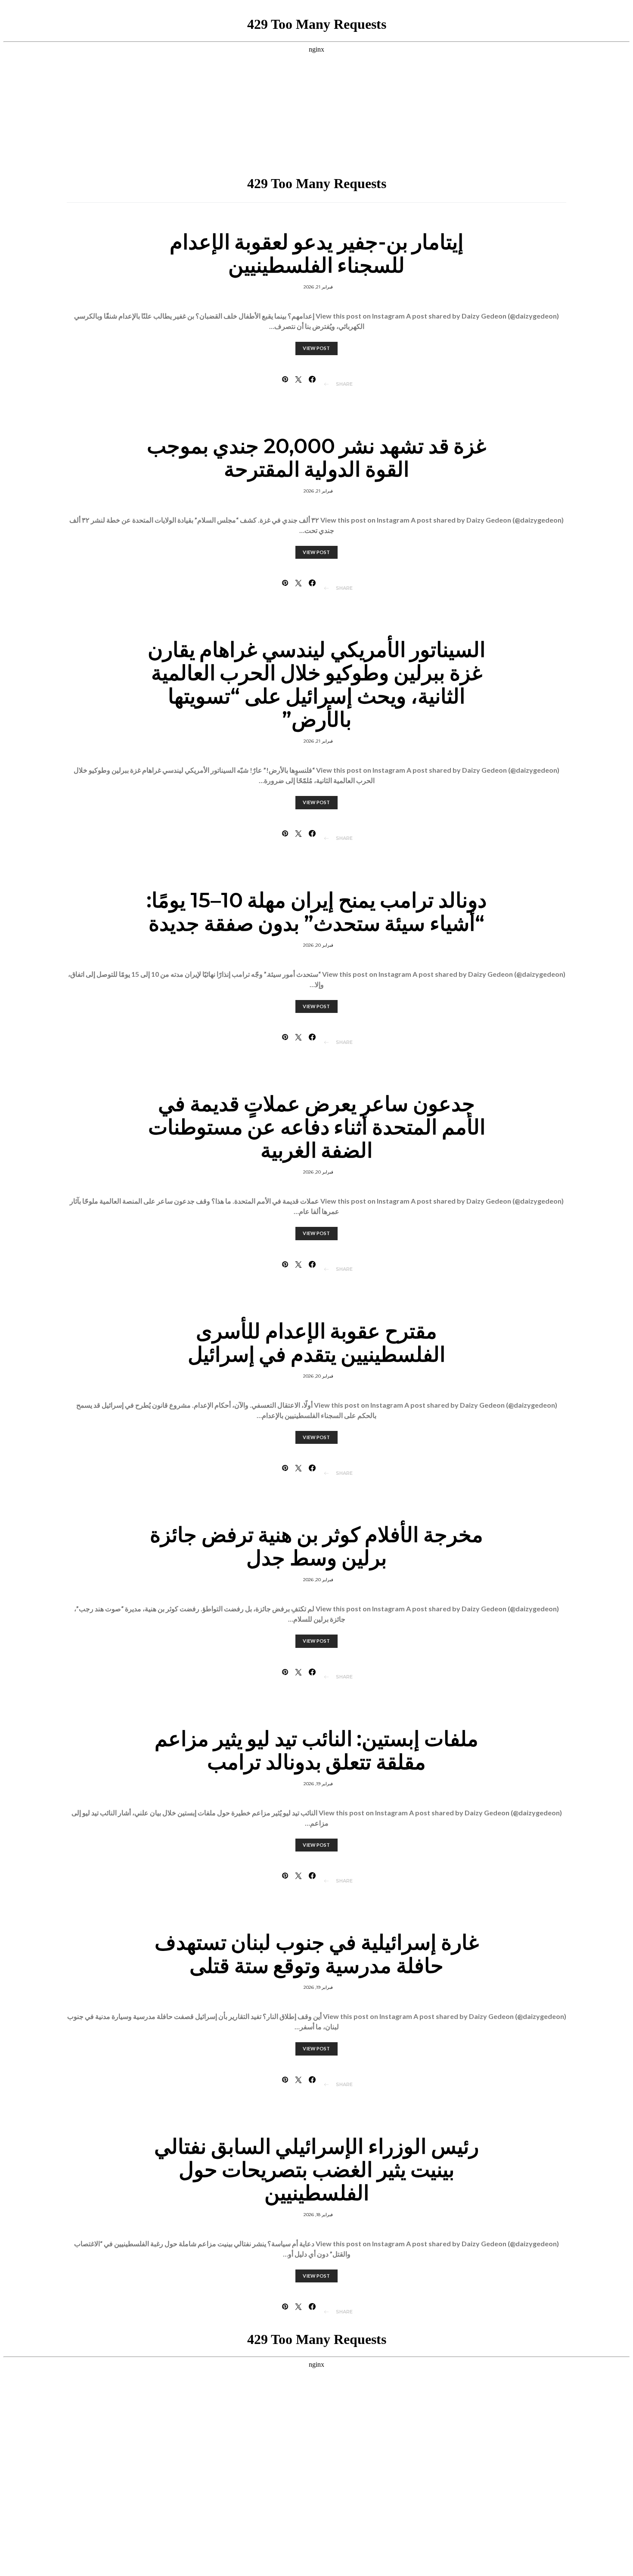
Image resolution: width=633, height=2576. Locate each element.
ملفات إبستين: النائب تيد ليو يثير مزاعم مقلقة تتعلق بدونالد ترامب (316, 1750)
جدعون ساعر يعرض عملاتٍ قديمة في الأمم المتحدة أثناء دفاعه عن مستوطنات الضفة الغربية (317, 1127)
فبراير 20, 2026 (318, 945)
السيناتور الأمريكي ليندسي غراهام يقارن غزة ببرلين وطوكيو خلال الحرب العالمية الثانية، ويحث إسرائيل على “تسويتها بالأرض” (316, 684)
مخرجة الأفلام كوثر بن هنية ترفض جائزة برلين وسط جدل (316, 1546)
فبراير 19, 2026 (318, 1784)
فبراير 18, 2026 (318, 2215)
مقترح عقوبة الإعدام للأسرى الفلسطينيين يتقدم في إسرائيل (317, 1343)
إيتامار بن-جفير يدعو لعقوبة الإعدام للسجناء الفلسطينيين (316, 254)
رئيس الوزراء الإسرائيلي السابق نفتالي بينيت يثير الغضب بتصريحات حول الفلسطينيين (316, 2170)
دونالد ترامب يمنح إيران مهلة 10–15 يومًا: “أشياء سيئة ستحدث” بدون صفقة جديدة (316, 912)
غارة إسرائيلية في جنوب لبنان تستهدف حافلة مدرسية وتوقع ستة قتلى (317, 1954)
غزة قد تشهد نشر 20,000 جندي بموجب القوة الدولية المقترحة (317, 458)
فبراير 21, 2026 (318, 287)
